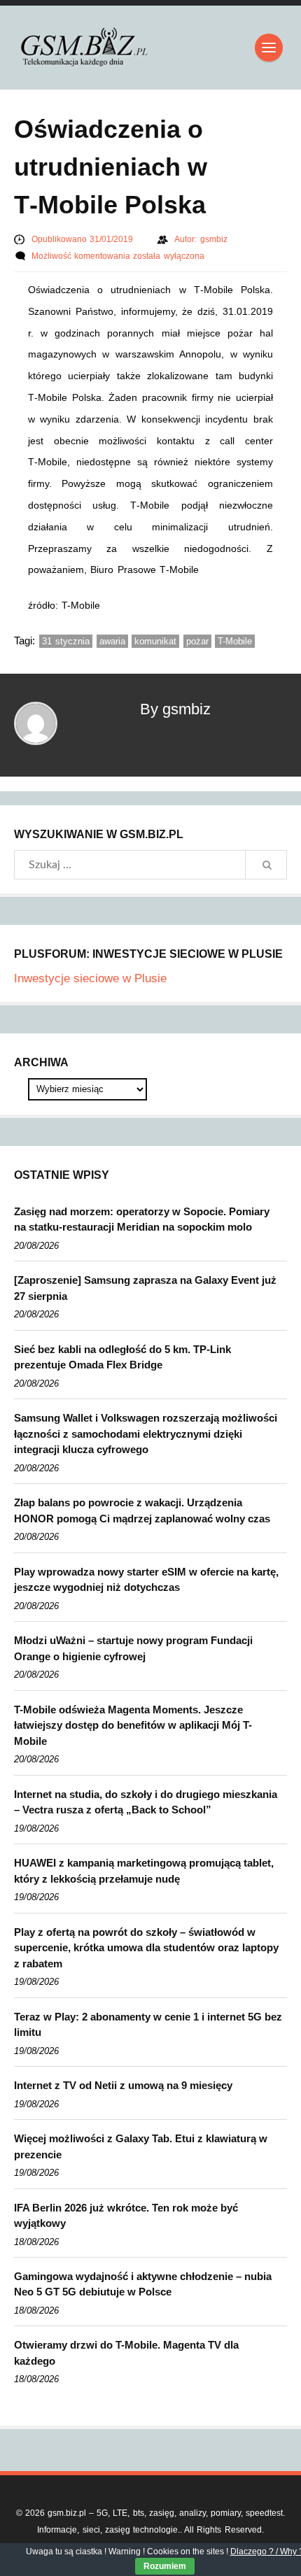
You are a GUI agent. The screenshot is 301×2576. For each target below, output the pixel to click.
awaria (112, 641)
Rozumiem (165, 2566)
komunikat (155, 641)
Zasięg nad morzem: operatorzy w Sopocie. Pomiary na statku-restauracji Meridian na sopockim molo (142, 1219)
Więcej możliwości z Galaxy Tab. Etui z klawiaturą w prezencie (141, 2146)
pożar (197, 641)
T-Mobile (235, 641)
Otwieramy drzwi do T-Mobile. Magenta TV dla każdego (126, 2353)
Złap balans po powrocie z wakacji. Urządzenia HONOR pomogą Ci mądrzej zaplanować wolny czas (142, 1510)
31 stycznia (66, 641)
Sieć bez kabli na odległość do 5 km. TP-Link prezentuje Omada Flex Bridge (122, 1357)
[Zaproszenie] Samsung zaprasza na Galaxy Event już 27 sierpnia (145, 1288)
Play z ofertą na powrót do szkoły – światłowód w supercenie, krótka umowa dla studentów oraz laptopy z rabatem (146, 1948)
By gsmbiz (175, 709)
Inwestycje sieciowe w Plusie (90, 978)
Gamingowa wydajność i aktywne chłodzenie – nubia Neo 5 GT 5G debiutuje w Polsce (143, 2284)
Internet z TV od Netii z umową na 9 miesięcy (123, 2085)
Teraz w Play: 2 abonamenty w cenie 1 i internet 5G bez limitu (148, 2025)
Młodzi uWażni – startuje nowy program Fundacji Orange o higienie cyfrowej (133, 1648)
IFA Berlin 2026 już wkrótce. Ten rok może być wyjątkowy (126, 2216)
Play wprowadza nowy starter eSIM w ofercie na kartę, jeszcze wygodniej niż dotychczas (146, 1580)
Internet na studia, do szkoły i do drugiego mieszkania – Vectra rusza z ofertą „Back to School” (146, 1802)
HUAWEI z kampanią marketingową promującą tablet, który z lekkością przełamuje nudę (144, 1871)
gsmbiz (214, 239)
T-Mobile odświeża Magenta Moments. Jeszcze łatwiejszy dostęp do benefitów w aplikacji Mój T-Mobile (133, 1725)
